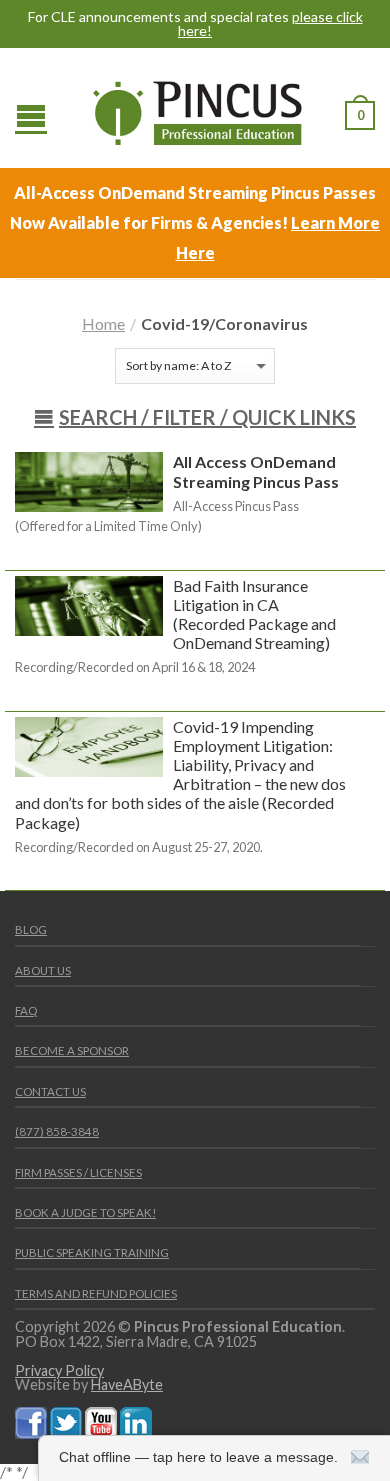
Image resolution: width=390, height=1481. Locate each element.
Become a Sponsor (72, 1050)
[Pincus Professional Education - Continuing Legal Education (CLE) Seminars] (198, 108)
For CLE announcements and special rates (195, 24)
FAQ (26, 1010)
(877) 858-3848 (57, 1131)
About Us (43, 970)
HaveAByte (127, 1384)
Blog (31, 929)
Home (103, 323)
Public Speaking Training (92, 1252)
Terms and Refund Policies (96, 1293)
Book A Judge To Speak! (85, 1212)
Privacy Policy (59, 1370)
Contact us (50, 1091)
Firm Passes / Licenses (78, 1172)
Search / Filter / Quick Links (207, 417)
